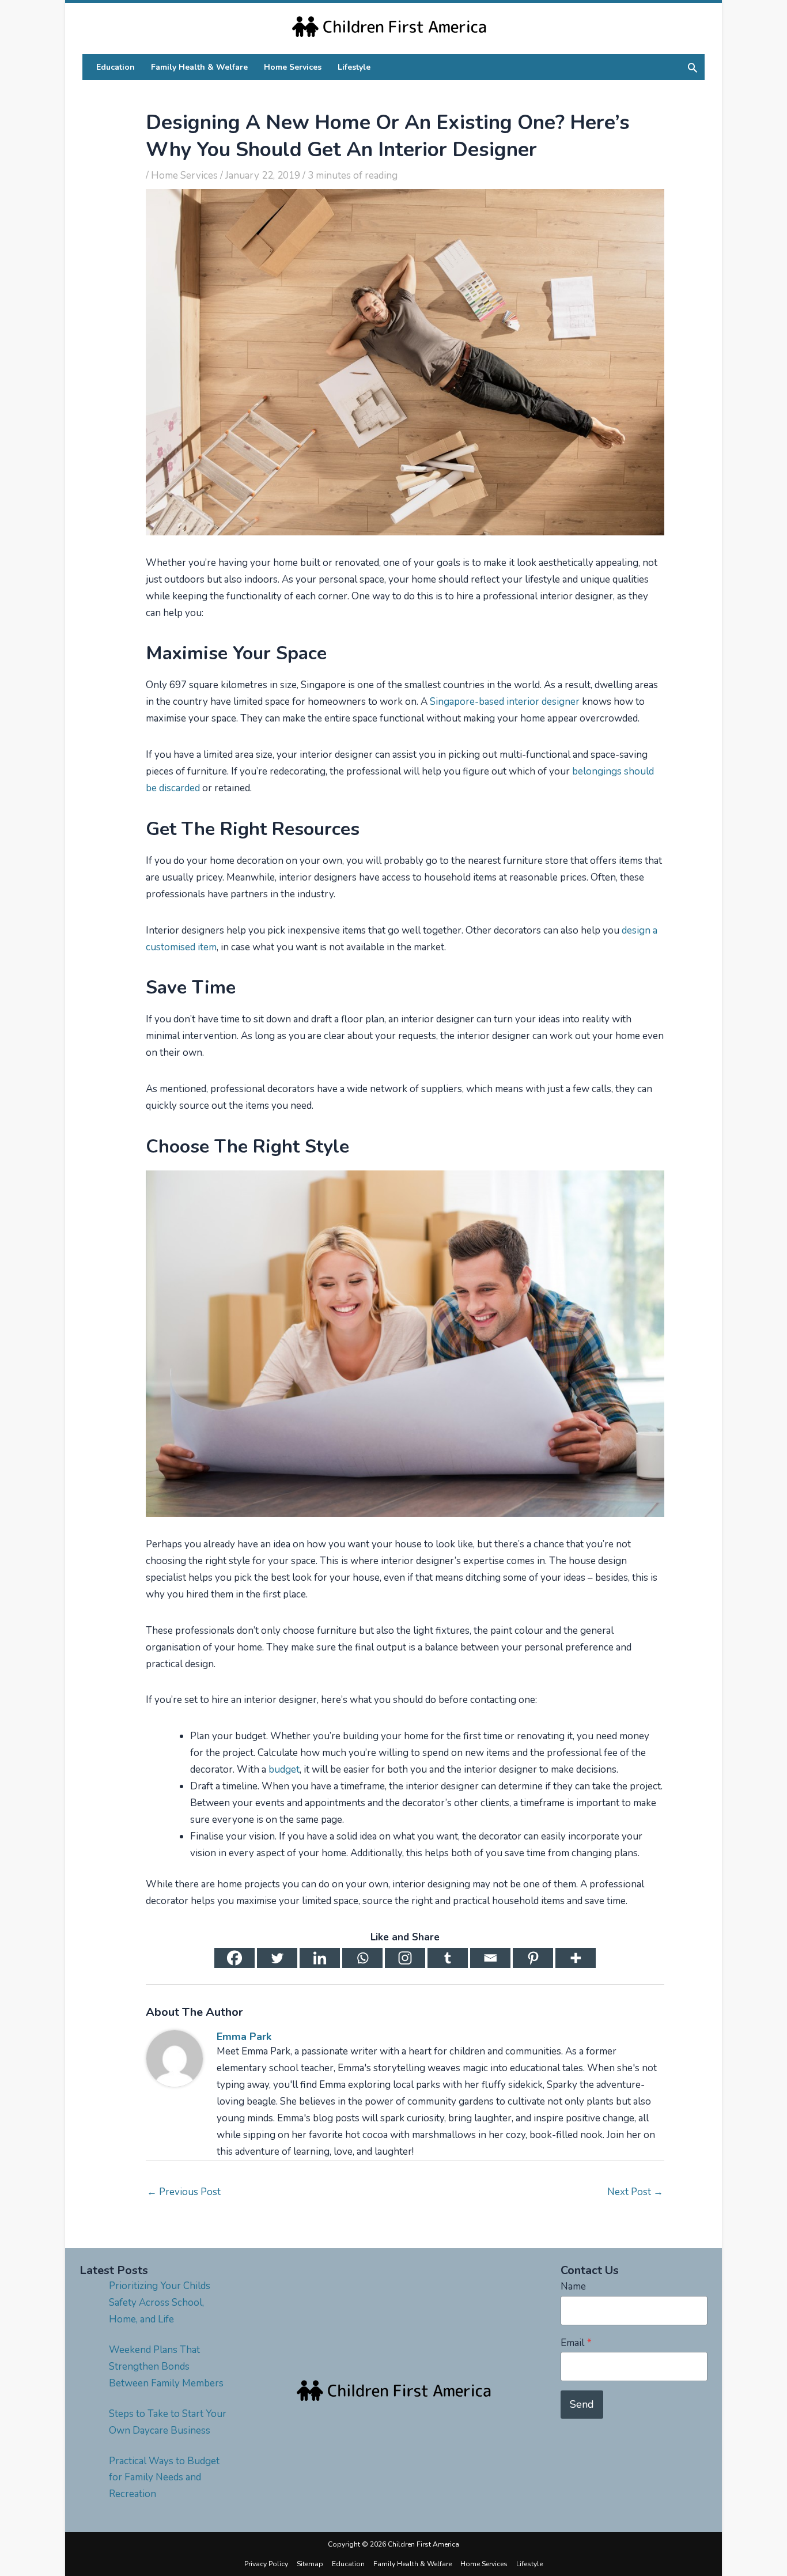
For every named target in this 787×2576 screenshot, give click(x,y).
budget (284, 1769)
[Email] (490, 1958)
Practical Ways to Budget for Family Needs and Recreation (164, 2478)
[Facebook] (234, 1958)
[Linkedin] (320, 1958)
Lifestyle (529, 2564)
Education (348, 2564)
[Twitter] (277, 1958)
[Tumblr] (448, 1958)
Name (573, 2286)
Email (576, 2343)
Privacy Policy (266, 2564)
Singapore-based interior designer (505, 702)
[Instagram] (405, 1958)
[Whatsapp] (362, 1958)
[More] (576, 1958)
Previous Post (184, 2192)
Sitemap (310, 2564)
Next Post (635, 2192)
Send (582, 2404)
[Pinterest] (533, 1958)
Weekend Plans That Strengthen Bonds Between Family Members (166, 2367)
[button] (693, 67)
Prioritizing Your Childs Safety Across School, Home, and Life (160, 2303)
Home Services (184, 175)
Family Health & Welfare (413, 2564)
